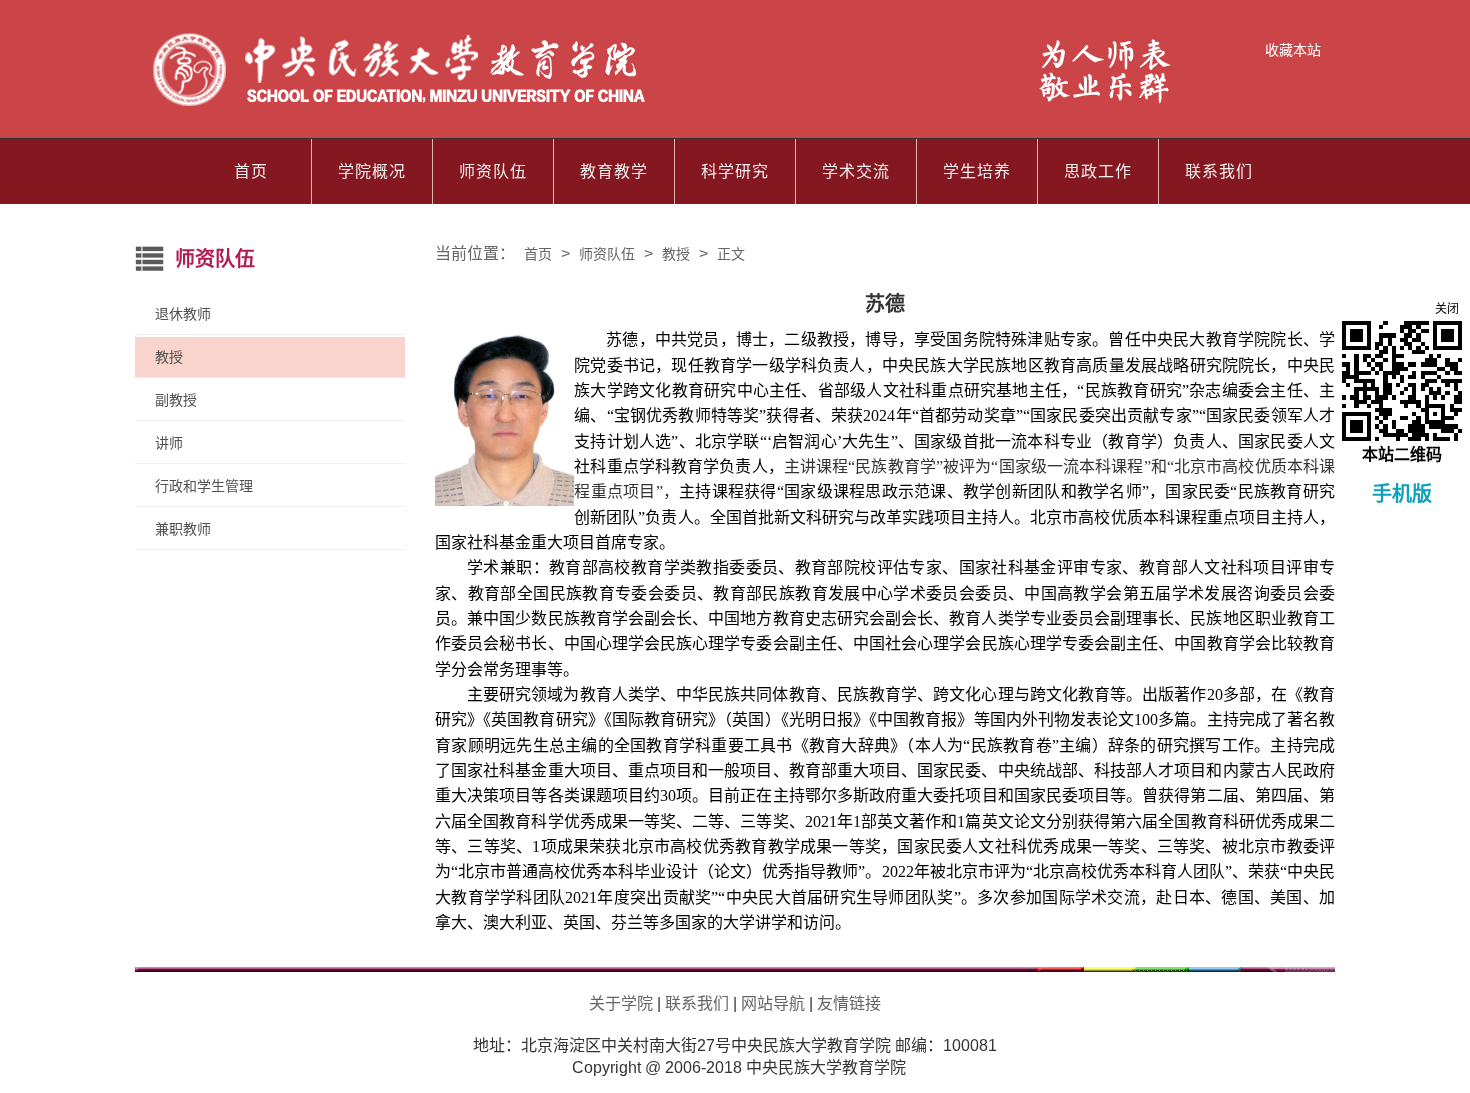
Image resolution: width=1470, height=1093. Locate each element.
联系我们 (1219, 171)
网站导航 (773, 1003)
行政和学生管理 (204, 486)
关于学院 (621, 1003)
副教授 (176, 400)
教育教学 (614, 171)
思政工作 (1098, 171)
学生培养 (977, 171)
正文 (731, 254)
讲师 (169, 443)
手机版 (1402, 494)
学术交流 (856, 171)
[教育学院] (664, 105)
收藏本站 (1293, 50)
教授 (169, 357)
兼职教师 (183, 529)
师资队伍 (493, 171)
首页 (251, 171)
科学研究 (735, 171)
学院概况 (372, 171)
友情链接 (849, 1003)
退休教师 (183, 314)
